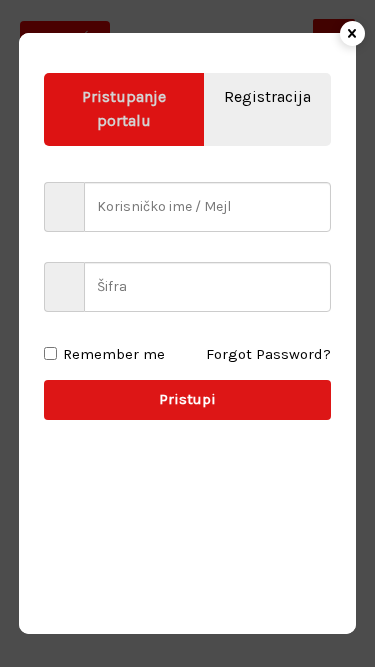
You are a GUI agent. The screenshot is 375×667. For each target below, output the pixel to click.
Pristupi (187, 399)
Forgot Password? (268, 354)
